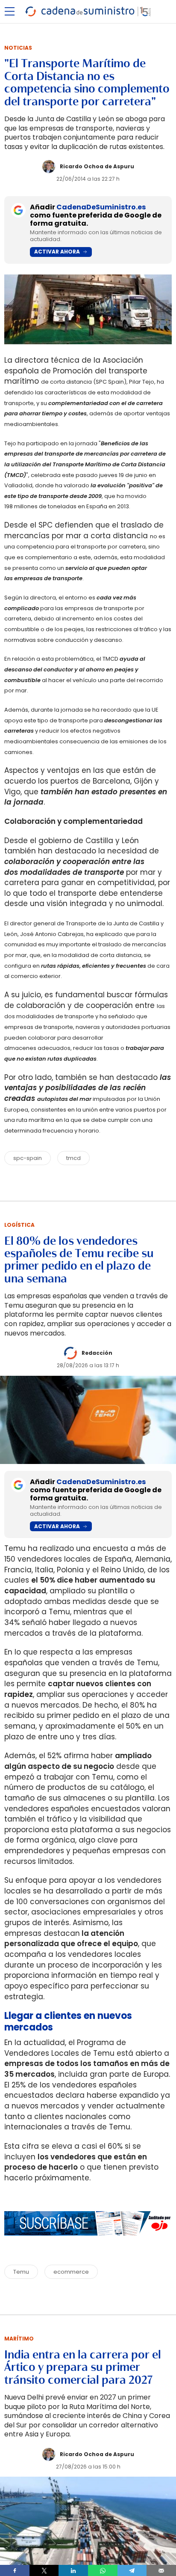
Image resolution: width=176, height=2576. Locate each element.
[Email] (161, 2570)
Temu (21, 2272)
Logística (19, 1225)
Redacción (97, 1353)
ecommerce (71, 2272)
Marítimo (19, 2339)
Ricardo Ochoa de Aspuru (97, 166)
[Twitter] (44, 2570)
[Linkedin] (73, 2570)
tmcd (73, 1158)
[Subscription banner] (88, 2244)
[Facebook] (15, 2570)
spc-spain (28, 1158)
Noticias (18, 48)
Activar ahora (57, 252)
